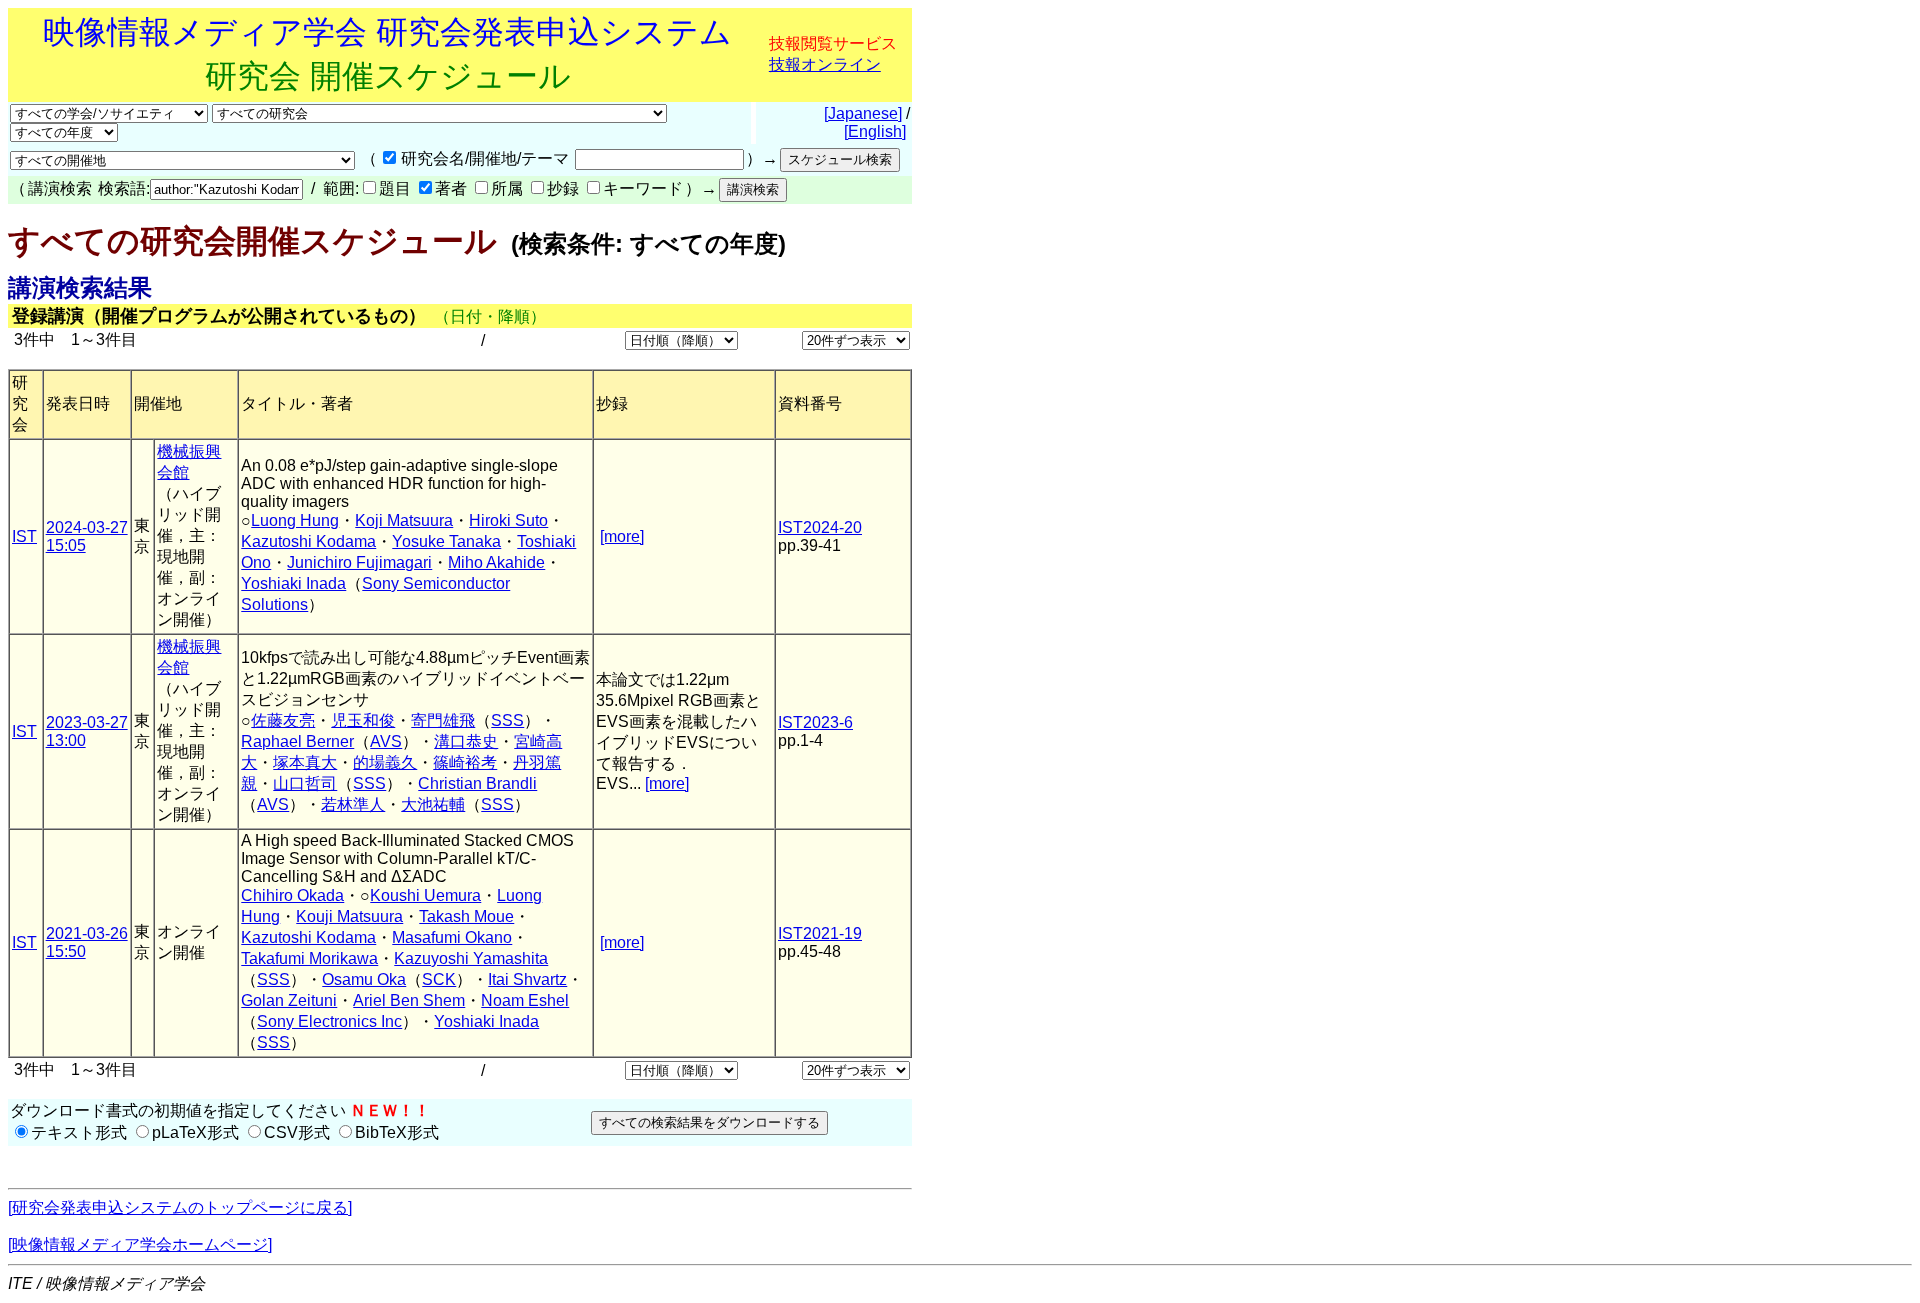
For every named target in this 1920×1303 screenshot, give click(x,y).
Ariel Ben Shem (409, 1000)
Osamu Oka (364, 979)
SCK (439, 979)
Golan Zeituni (289, 1000)
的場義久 (385, 762)
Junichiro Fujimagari (359, 562)
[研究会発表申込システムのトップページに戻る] (180, 1207)
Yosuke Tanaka (446, 541)
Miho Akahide (496, 562)
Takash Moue (466, 916)
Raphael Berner (297, 741)
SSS (507, 720)
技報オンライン (825, 64)
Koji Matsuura (404, 520)
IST (24, 536)
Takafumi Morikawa (309, 958)
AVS (386, 741)
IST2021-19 (820, 933)
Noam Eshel (525, 1000)
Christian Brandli (477, 783)
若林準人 (353, 804)
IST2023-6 (815, 722)
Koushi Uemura (425, 895)
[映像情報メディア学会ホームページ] (140, 1244)
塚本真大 (305, 762)
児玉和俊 (363, 720)
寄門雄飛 (443, 720)
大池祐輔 (433, 804)
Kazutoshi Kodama (308, 541)
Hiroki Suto (508, 520)
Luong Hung (295, 520)
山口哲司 (305, 783)
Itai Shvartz (527, 979)
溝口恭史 (466, 741)
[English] (875, 131)
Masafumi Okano (452, 937)
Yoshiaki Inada (293, 583)
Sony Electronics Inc (329, 1021)
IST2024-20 (820, 527)
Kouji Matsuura (349, 916)
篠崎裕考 (465, 762)
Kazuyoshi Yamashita (471, 958)
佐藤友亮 (283, 720)
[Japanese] (863, 113)
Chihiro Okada (292, 895)
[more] (622, 536)
